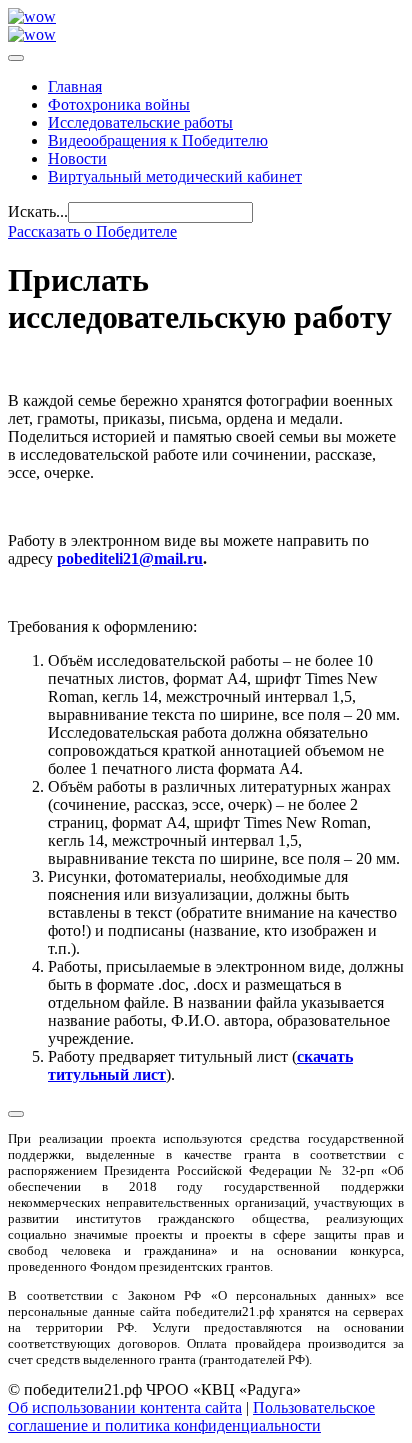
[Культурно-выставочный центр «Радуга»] (32, 16)
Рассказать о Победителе (92, 231)
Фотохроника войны (119, 104)
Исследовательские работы (140, 122)
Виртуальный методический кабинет (175, 176)
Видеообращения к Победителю (158, 140)
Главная (75, 86)
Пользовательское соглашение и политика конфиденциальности (191, 1416)
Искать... (38, 211)
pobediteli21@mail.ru (130, 558)
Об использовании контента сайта (125, 1407)
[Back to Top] (16, 1114)
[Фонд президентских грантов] (32, 34)
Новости (77, 158)
